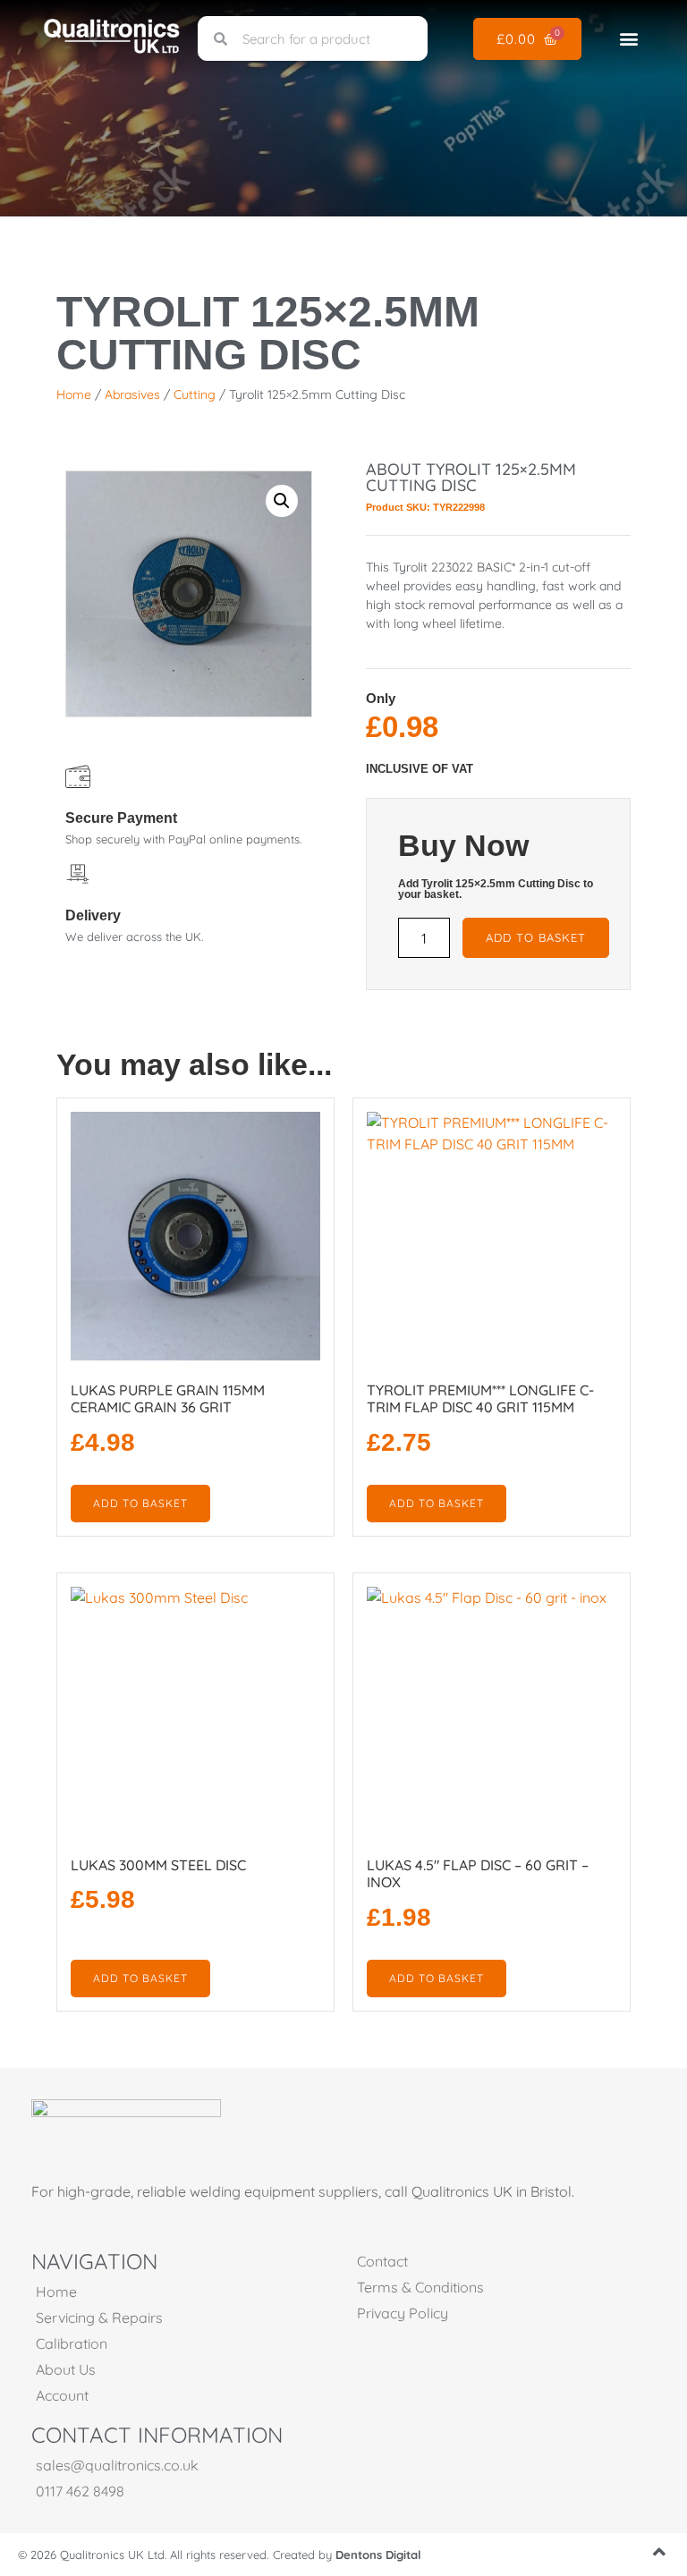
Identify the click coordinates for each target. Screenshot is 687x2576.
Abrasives (132, 394)
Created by (347, 2555)
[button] (629, 39)
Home (74, 394)
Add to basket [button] (140, 1503)
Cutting (195, 394)
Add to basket (536, 937)
